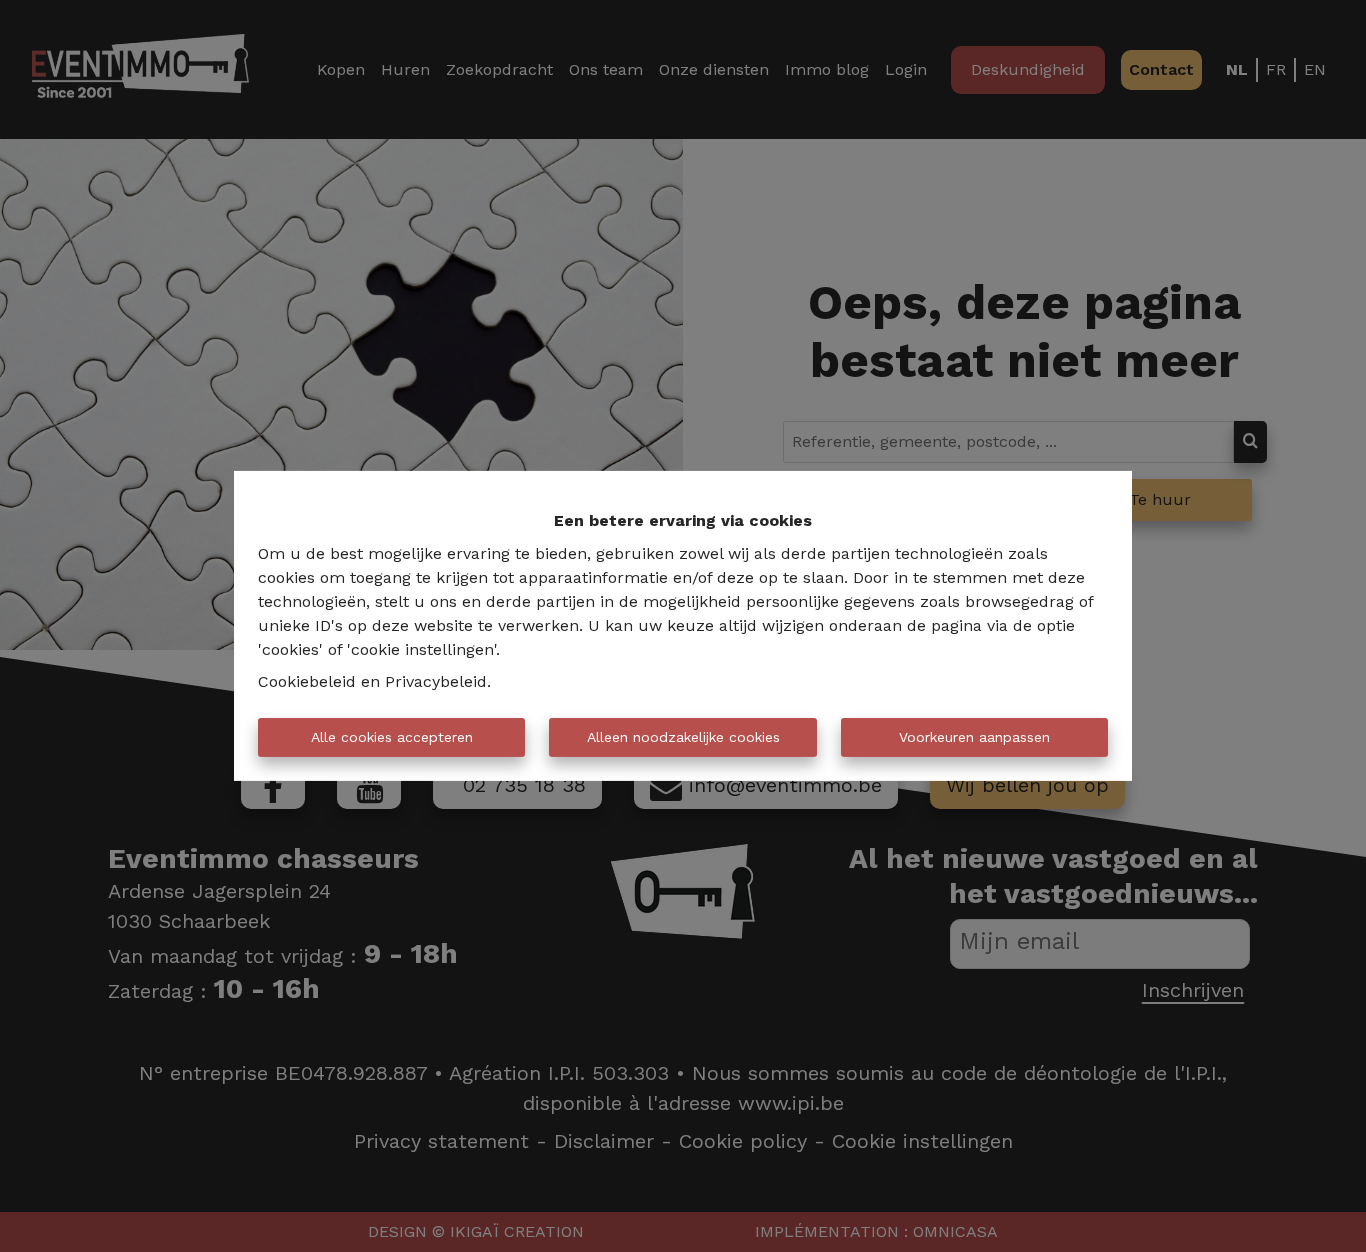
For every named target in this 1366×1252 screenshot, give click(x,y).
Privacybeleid (436, 681)
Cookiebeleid (307, 681)
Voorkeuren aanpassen (974, 737)
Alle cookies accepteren (392, 737)
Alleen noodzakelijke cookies (683, 737)
